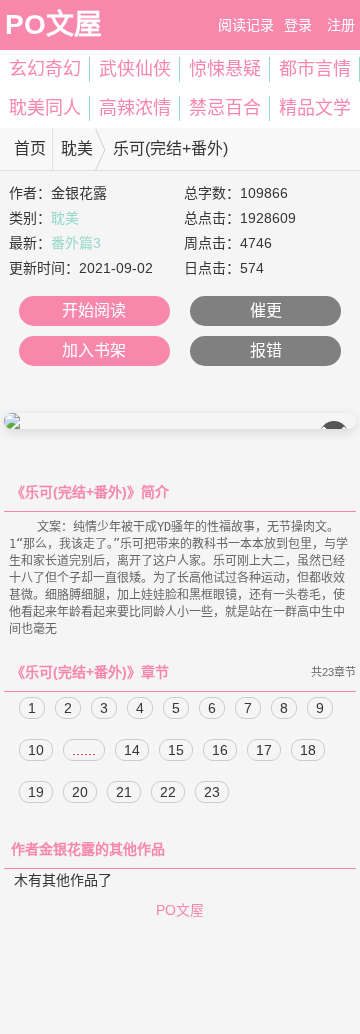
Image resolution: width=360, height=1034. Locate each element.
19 (36, 792)
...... (84, 750)
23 (212, 792)
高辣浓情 (135, 108)
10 (36, 750)
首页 (30, 148)
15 (176, 750)
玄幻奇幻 (45, 69)
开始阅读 (94, 310)
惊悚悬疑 (225, 69)
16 (220, 750)
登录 (298, 25)
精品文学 (315, 108)
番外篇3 (76, 243)
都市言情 (315, 69)
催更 (266, 310)
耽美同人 (45, 108)
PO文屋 (53, 24)
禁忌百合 (225, 108)
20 (80, 792)
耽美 (77, 148)
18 (308, 750)
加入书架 (94, 350)
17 (264, 750)
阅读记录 (246, 25)
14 (132, 750)
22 (168, 792)
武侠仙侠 (135, 69)
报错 (266, 350)
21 (124, 792)
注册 (341, 25)
